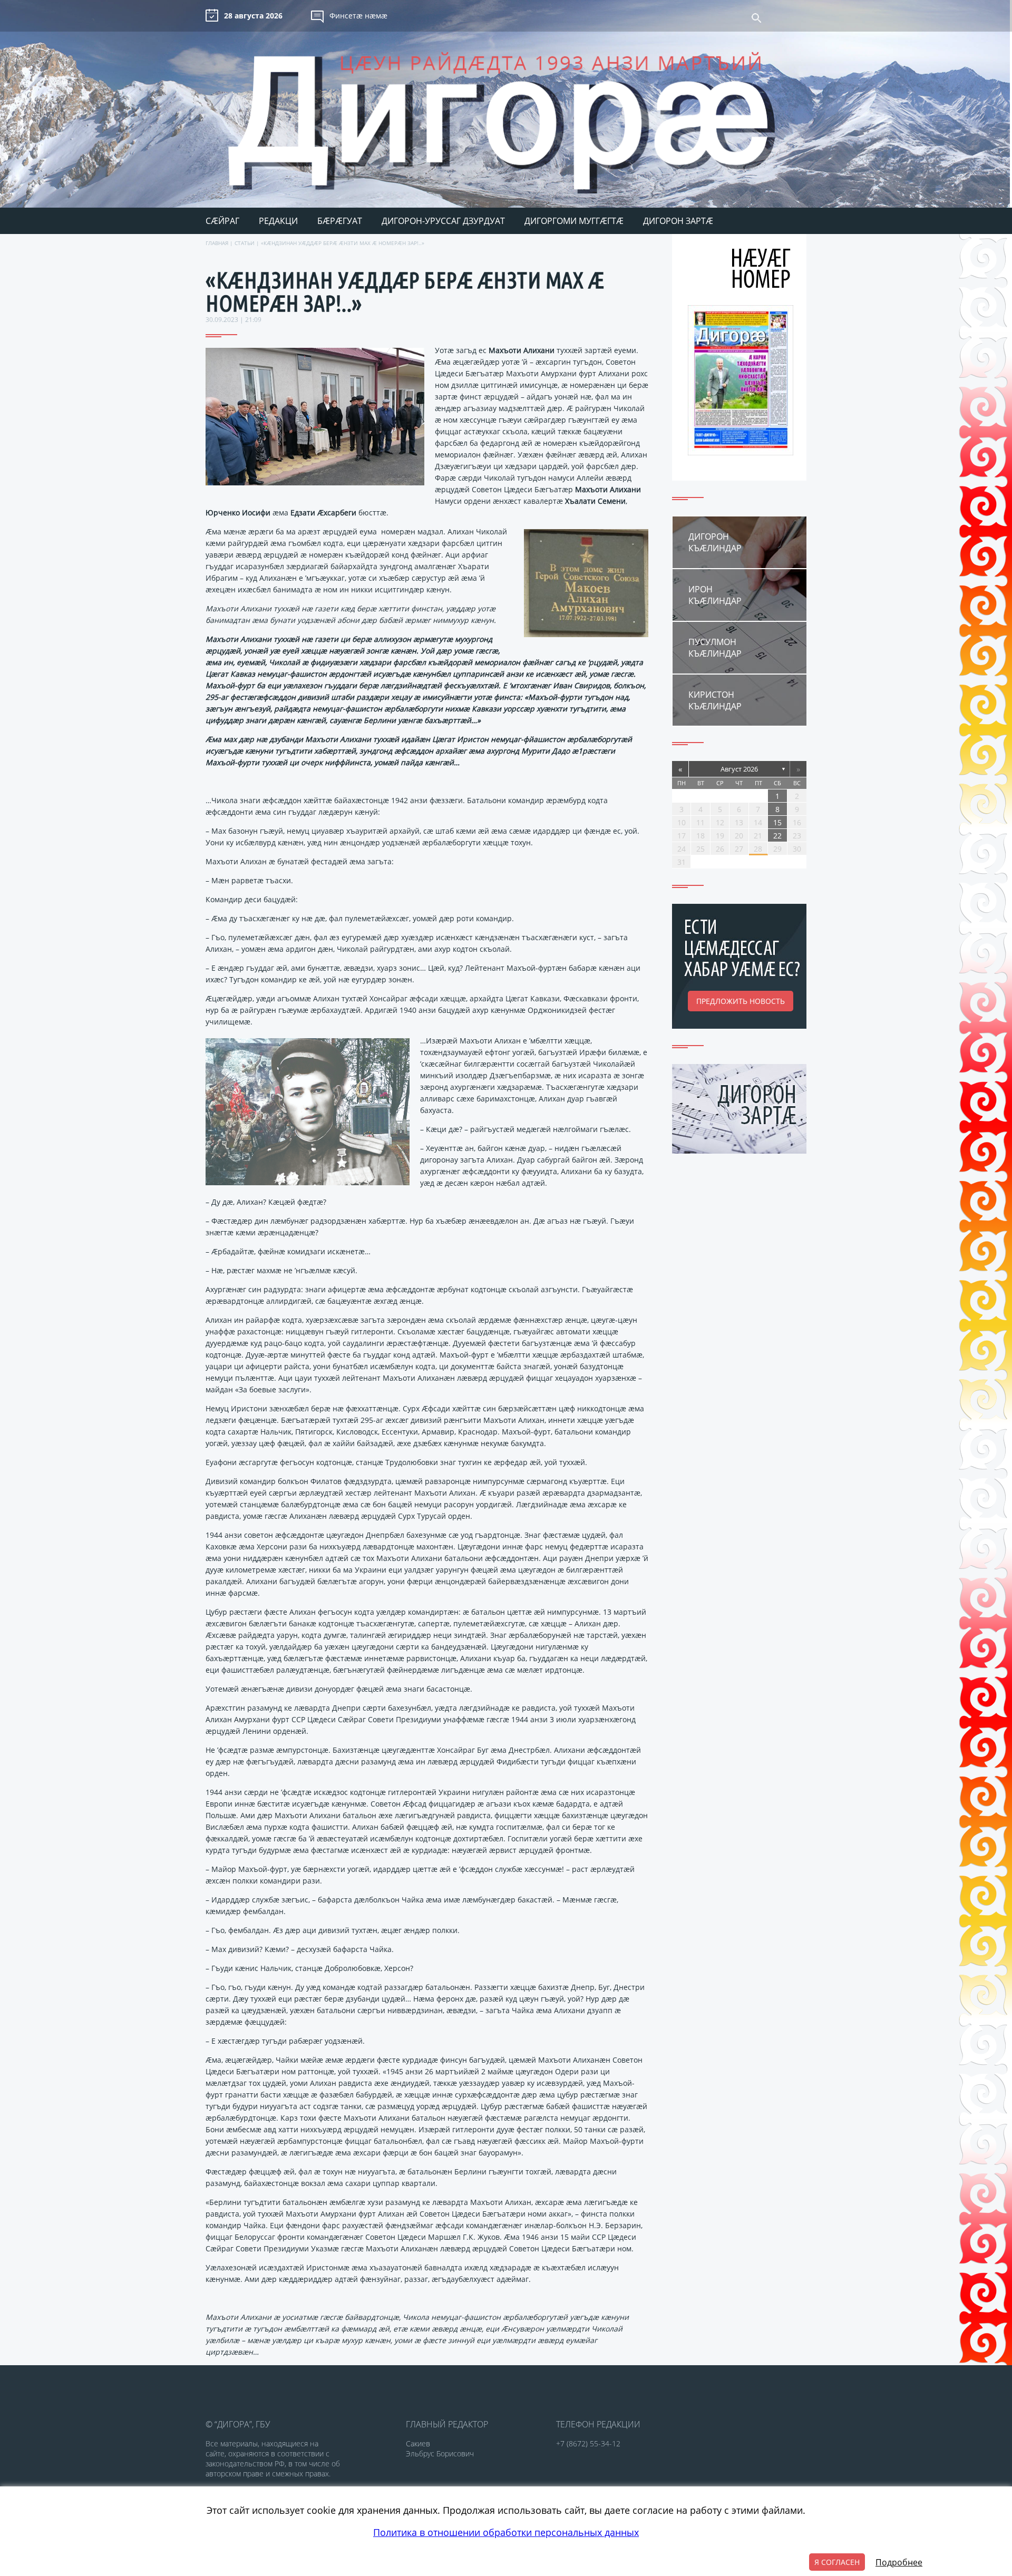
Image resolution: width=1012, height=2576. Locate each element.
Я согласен (837, 2562)
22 (777, 836)
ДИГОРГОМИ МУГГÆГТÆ (574, 221)
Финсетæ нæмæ (358, 16)
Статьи (245, 243)
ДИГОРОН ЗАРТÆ (678, 221)
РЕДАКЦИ (278, 221)
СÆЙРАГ (222, 221)
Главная (217, 243)
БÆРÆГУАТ (340, 221)
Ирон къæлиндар (715, 595)
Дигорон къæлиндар (715, 542)
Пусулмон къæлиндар (715, 648)
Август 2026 (739, 769)
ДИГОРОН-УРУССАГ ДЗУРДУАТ (443, 221)
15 (777, 822)
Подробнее (899, 2562)
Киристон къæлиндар (715, 700)
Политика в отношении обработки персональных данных (506, 2532)
